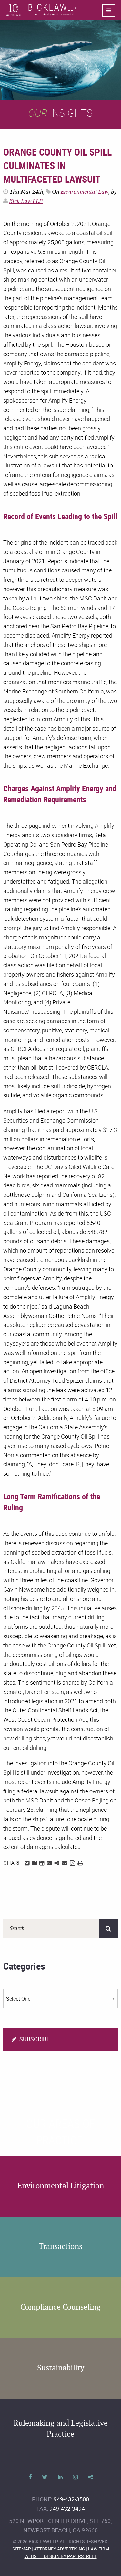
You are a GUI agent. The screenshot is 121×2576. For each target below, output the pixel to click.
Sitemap (22, 2549)
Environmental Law (85, 192)
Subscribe (34, 2039)
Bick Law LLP (26, 201)
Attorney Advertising (60, 2549)
